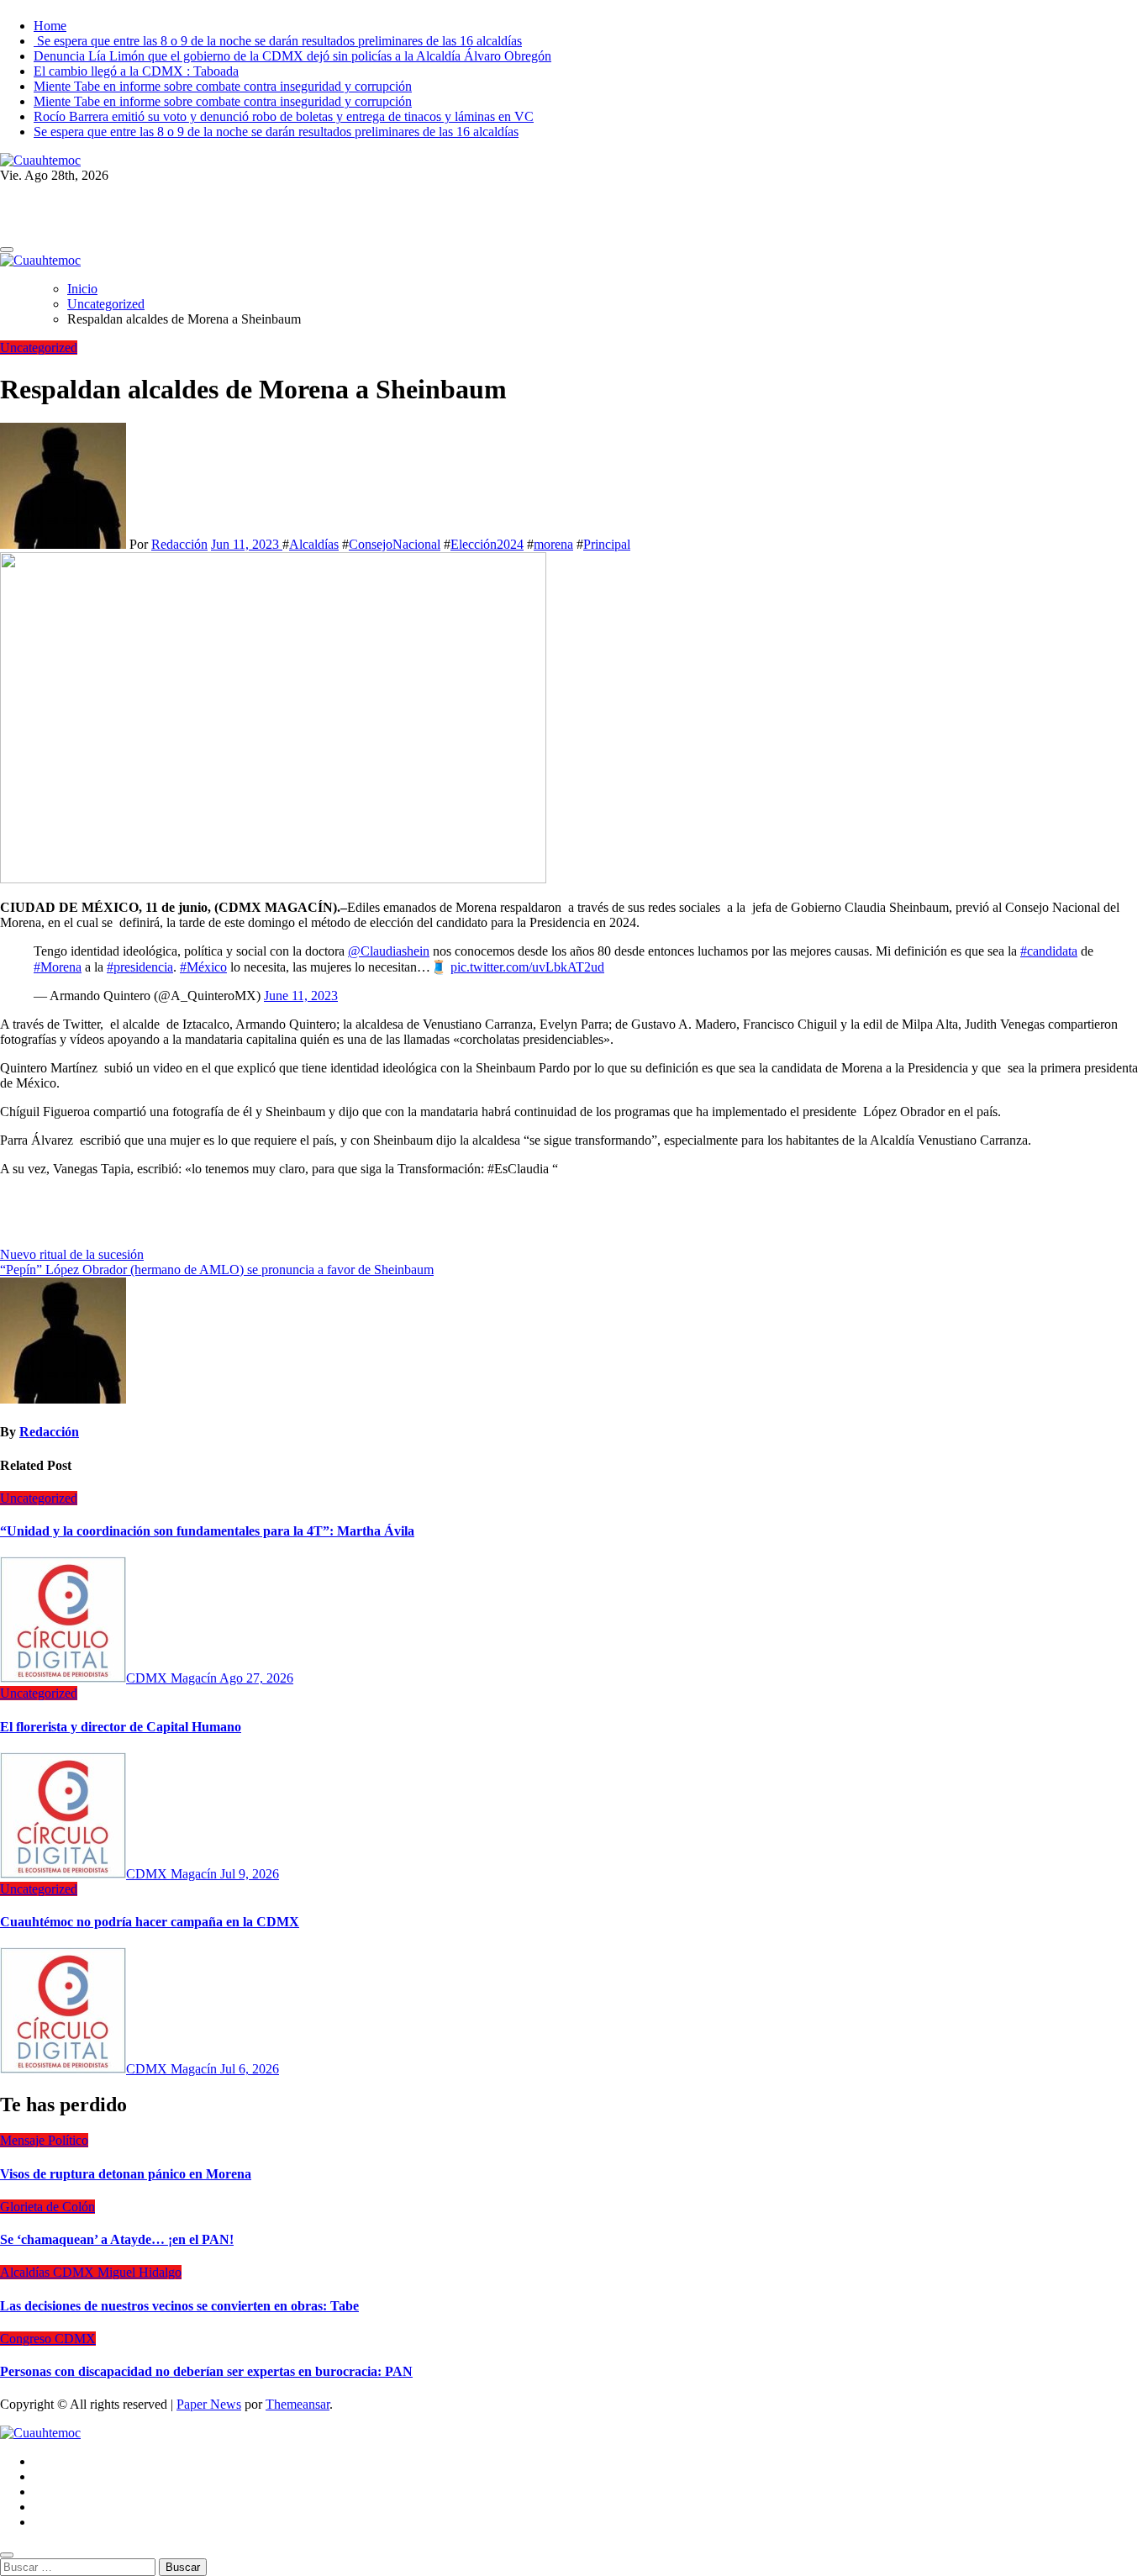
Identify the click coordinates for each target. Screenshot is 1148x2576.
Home (50, 26)
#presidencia (140, 967)
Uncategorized (39, 348)
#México (203, 967)
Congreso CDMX (48, 2339)
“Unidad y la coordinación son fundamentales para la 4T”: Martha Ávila (207, 1531)
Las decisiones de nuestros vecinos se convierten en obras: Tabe (179, 2306)
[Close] (7, 2555)
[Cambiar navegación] (7, 250)
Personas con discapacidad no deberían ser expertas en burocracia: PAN (206, 2371)
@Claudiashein (389, 951)
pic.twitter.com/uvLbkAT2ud (527, 967)
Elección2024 (487, 544)
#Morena (58, 967)
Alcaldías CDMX (49, 2272)
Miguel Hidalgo (140, 2272)
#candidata (1049, 951)
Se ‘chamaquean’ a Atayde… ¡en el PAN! (117, 2239)
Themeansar (298, 2404)
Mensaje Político (44, 2140)
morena (553, 544)
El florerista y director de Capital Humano (121, 1727)
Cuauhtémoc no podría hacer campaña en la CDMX (150, 1922)
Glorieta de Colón (47, 2207)
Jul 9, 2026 (250, 1874)
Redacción (179, 544)
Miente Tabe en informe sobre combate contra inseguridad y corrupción (223, 86)
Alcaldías (314, 544)
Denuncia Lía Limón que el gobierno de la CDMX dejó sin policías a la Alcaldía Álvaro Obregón (292, 56)
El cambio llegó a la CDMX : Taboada (136, 71)
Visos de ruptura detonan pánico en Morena (126, 2174)
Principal (607, 544)
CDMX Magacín (173, 1678)
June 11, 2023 (301, 996)
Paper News (209, 2404)
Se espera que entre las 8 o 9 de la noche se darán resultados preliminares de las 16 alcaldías (278, 41)
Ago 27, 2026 (256, 1678)
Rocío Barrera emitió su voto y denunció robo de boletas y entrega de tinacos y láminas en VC (284, 116)
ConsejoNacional (395, 544)
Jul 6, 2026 (250, 2069)
